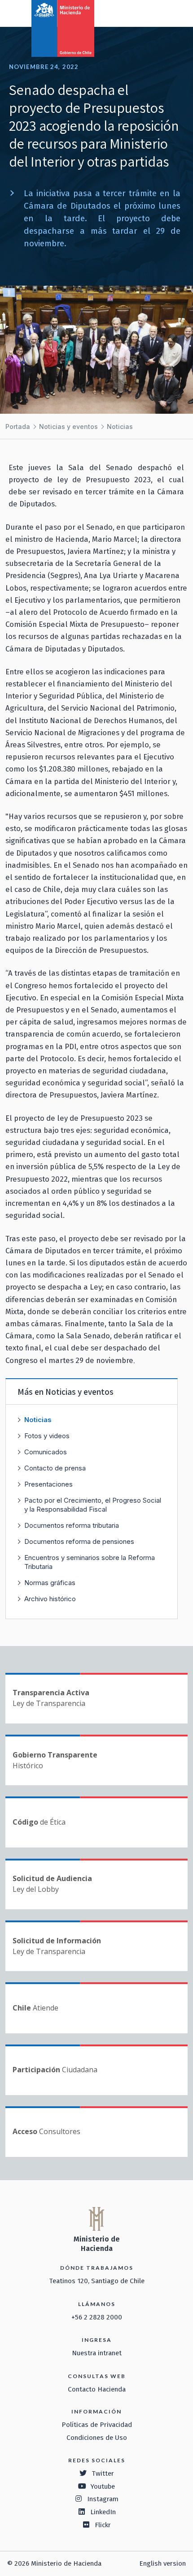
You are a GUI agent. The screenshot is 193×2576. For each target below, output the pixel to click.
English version (162, 2563)
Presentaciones (48, 1484)
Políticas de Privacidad (97, 2425)
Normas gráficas (50, 1583)
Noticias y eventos (68, 426)
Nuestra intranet (97, 2353)
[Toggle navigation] (149, 13)
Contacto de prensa (55, 1468)
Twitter (103, 2473)
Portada (18, 426)
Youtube (103, 2486)
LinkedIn (103, 2512)
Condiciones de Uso (97, 2438)
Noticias (120, 426)
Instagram (103, 2499)
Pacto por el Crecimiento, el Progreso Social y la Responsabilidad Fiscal (93, 1505)
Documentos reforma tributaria (72, 1525)
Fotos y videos (47, 1436)
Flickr (103, 2525)
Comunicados (46, 1452)
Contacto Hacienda (97, 2389)
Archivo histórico (50, 1599)
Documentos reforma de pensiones (79, 1541)
